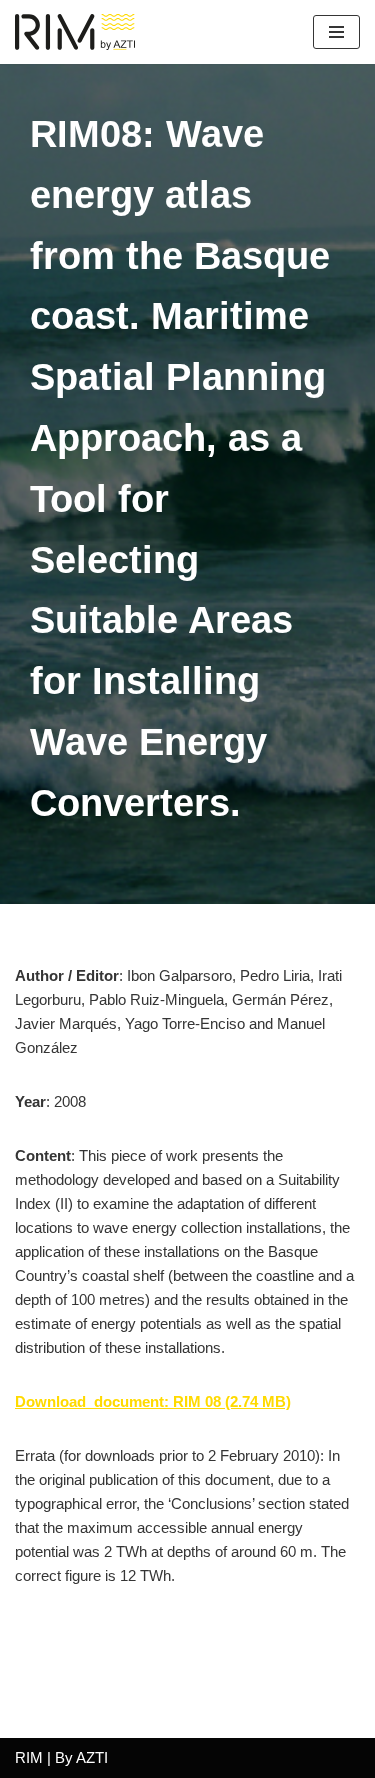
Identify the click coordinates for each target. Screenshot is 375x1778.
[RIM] (80, 32)
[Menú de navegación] (336, 32)
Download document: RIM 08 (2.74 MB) (153, 1401)
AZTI (92, 1757)
